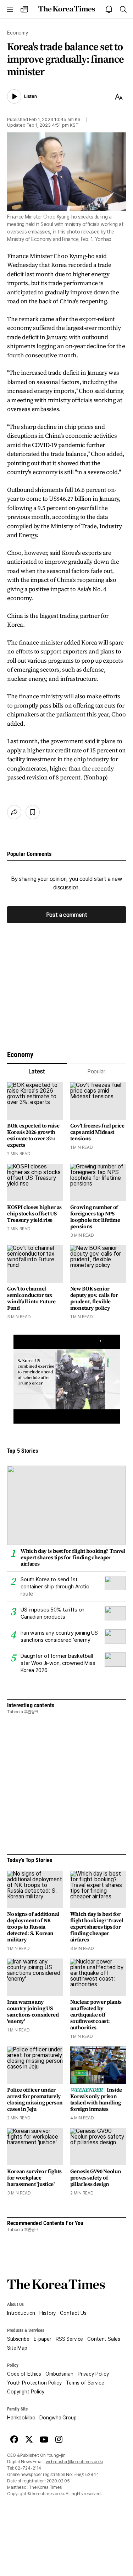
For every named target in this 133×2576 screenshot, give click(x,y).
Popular (96, 1071)
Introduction (21, 2313)
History (48, 2313)
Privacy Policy (93, 2374)
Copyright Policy (26, 2392)
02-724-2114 (28, 2468)
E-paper (43, 2339)
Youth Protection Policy (34, 2383)
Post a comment (67, 914)
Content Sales (104, 2339)
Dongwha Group (58, 2418)
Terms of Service (85, 2383)
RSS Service (69, 2339)
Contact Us (73, 2313)
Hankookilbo (21, 2418)
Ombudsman (59, 2374)
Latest (37, 1071)
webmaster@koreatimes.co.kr (74, 2462)
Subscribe (18, 2339)
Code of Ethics (24, 2374)
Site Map (17, 2348)
